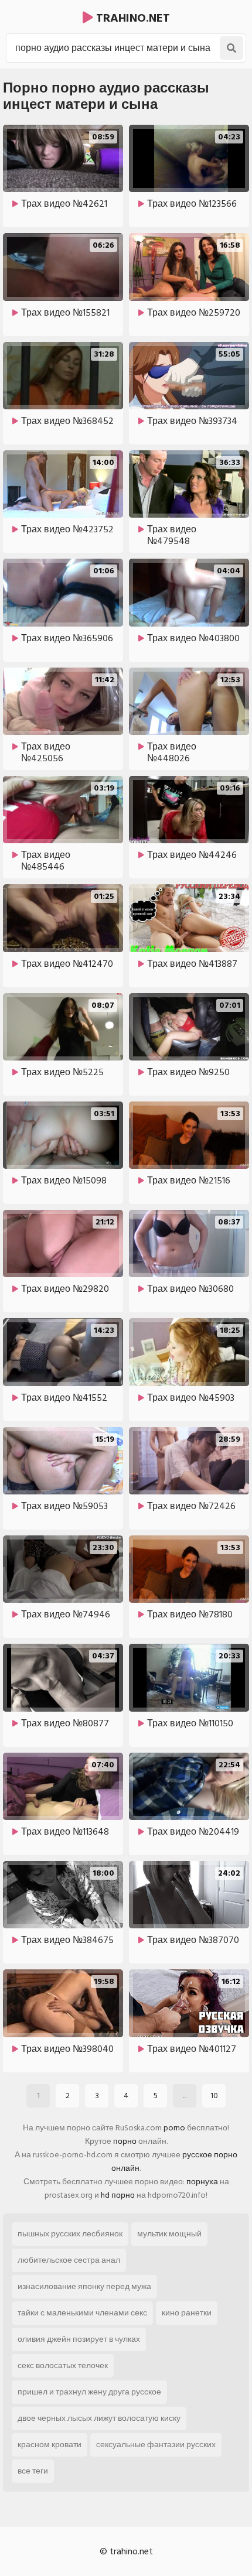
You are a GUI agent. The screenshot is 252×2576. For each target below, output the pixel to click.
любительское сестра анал (69, 2260)
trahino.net (132, 18)
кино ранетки (187, 2313)
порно (125, 2141)
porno (174, 2128)
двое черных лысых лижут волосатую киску (99, 2418)
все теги (33, 2471)
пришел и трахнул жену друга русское (89, 2392)
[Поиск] (231, 48)
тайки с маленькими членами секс (82, 2313)
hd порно (118, 2195)
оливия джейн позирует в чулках (79, 2339)
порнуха (202, 2182)
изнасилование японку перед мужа (84, 2286)
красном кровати (50, 2445)
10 (214, 2096)
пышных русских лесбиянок (70, 2234)
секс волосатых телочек (63, 2365)
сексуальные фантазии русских (156, 2445)
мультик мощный (169, 2234)
